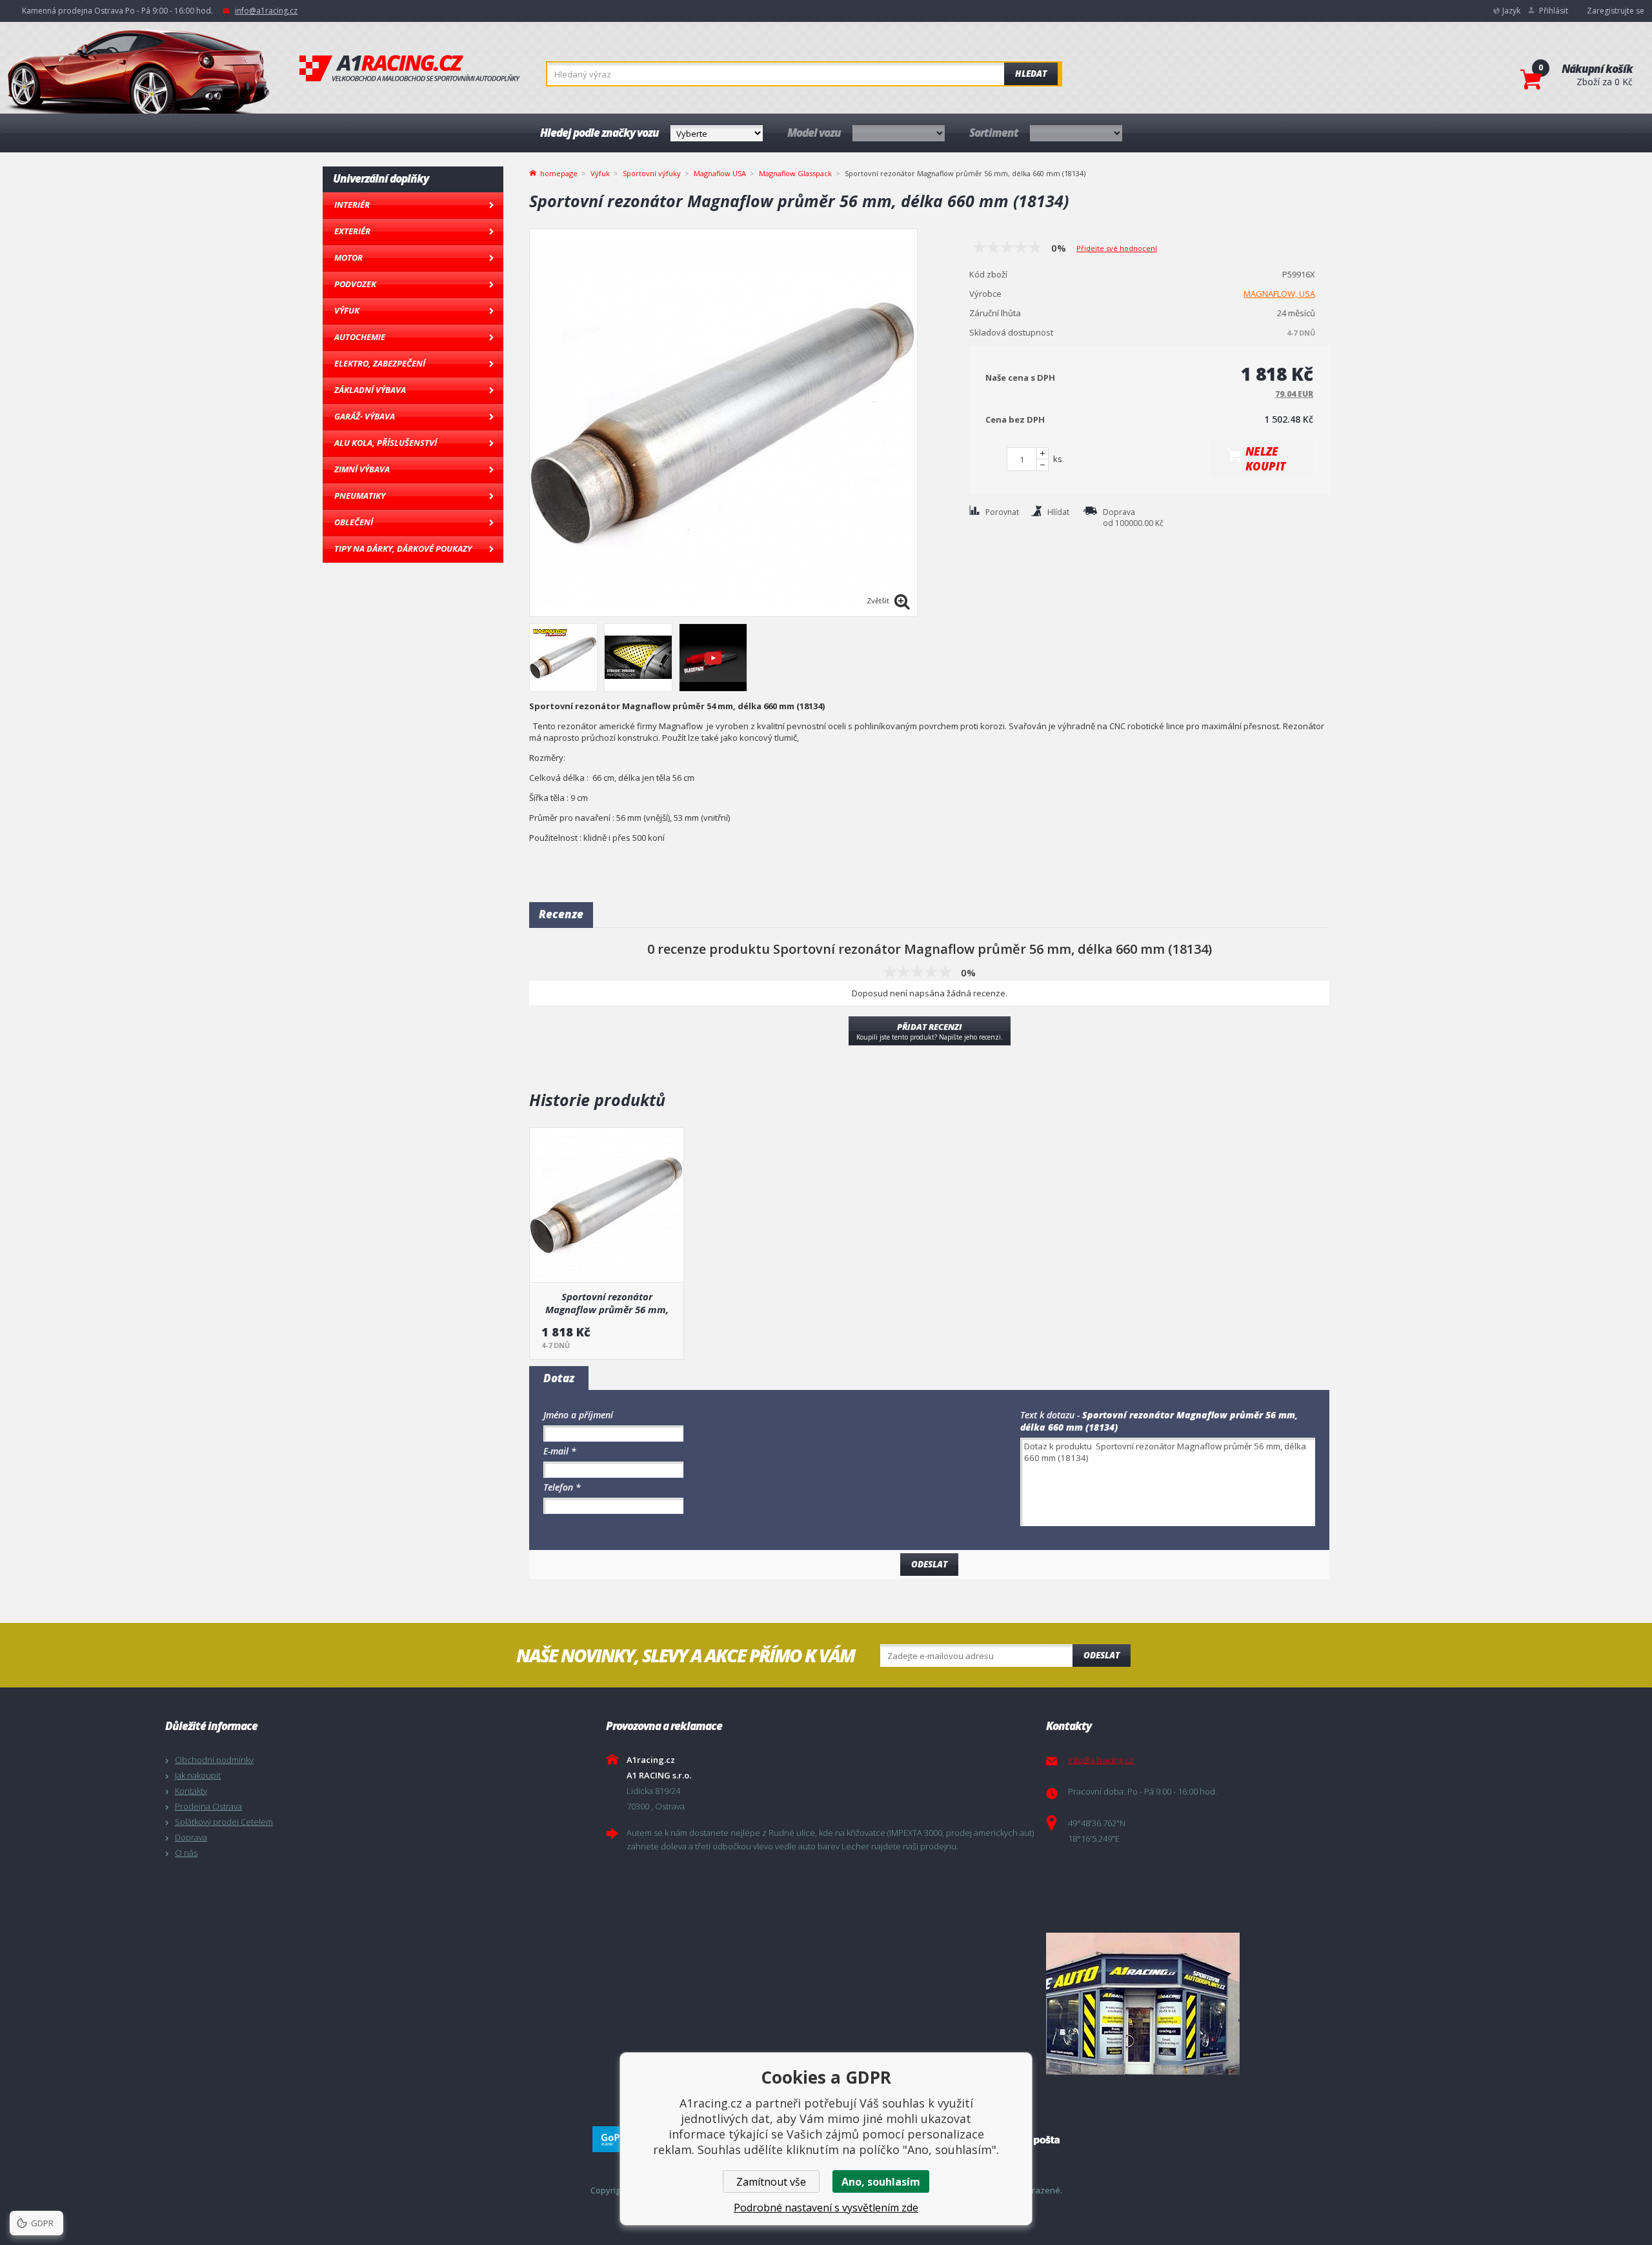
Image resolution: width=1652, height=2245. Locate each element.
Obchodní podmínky (214, 1760)
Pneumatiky (360, 496)
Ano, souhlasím (881, 2182)
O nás (186, 1853)
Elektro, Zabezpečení (380, 363)
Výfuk (347, 310)
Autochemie (360, 337)
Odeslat (1102, 1655)
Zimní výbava (362, 469)
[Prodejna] (1263, 2004)
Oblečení (354, 522)
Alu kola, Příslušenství (386, 443)
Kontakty (191, 1791)
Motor (348, 257)
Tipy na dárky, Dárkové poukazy (403, 549)
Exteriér (352, 231)
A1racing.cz (410, 68)
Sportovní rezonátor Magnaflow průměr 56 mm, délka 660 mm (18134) (607, 1303)
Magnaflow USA (720, 173)
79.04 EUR (1294, 394)
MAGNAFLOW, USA (1279, 294)
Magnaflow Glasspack (795, 173)
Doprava (191, 1837)
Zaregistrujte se (1616, 11)
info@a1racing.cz (266, 11)
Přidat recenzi (930, 1031)
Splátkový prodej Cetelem (224, 1822)
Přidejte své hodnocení (1117, 248)
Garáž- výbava (365, 416)
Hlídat (1058, 512)
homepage (559, 172)
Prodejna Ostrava (208, 1806)
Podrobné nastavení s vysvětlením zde (826, 2208)
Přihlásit (1554, 11)
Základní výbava (370, 390)
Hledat (1031, 74)
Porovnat (1002, 512)
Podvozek (355, 284)
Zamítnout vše (771, 2182)
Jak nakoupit (198, 1775)
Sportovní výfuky (652, 173)
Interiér (352, 205)
